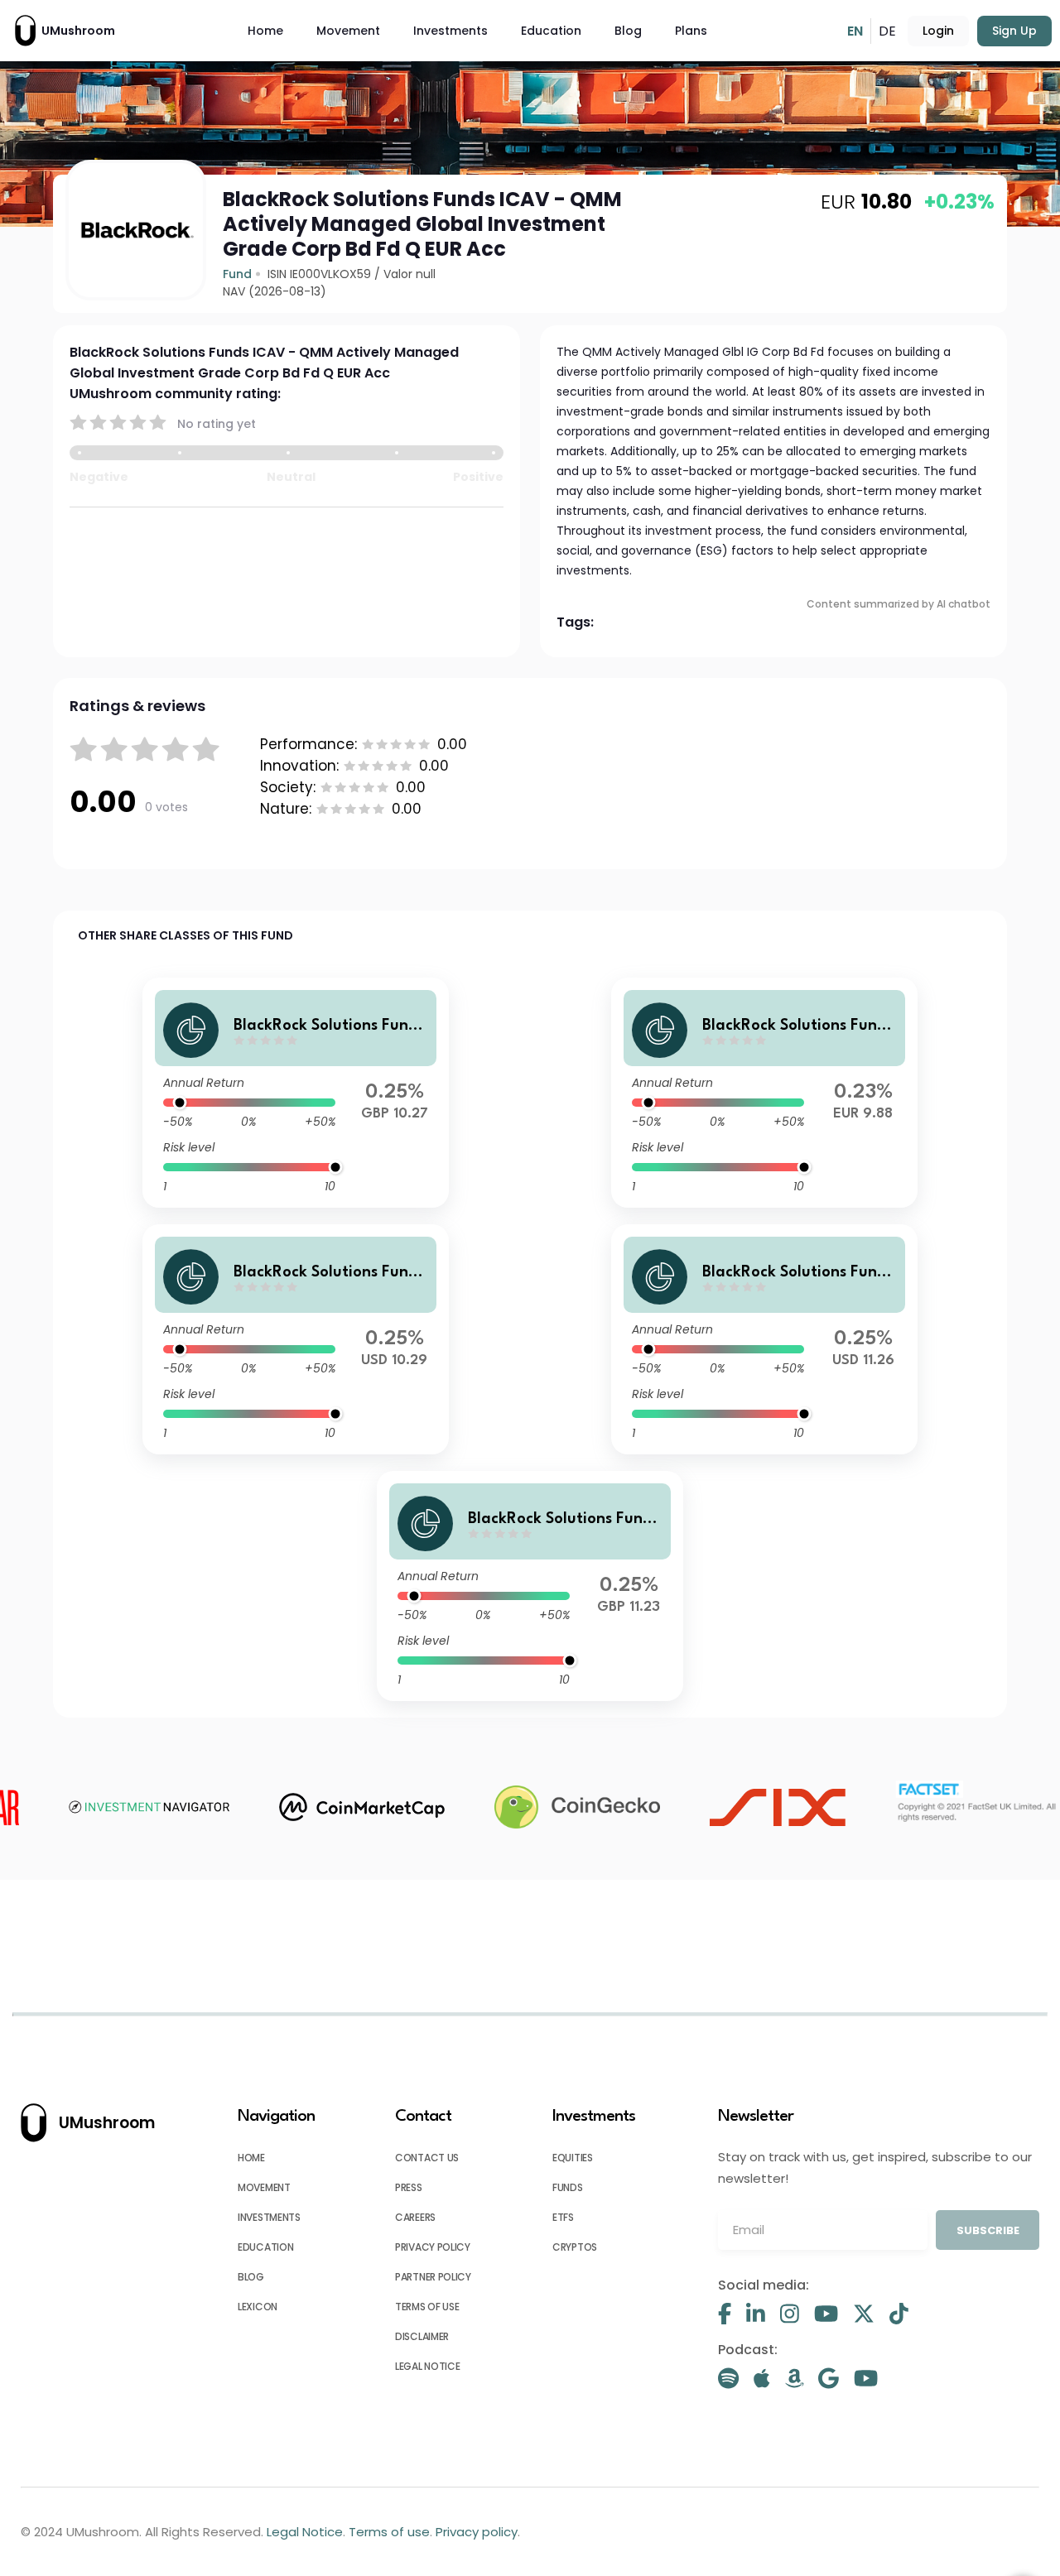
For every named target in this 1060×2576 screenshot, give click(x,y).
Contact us (427, 2158)
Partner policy (433, 2277)
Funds (568, 2187)
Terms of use (427, 2307)
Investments (450, 31)
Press (409, 2187)
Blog (628, 31)
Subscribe (988, 2230)
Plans (691, 31)
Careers (415, 2217)
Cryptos (575, 2247)
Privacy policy (433, 2247)
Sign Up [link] (1014, 31)
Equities (573, 2158)
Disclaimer (422, 2336)
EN (855, 31)
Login (938, 31)
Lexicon (258, 2307)
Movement (348, 31)
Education (551, 31)
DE (887, 31)
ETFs (563, 2217)
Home (265, 31)
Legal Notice (427, 2366)
